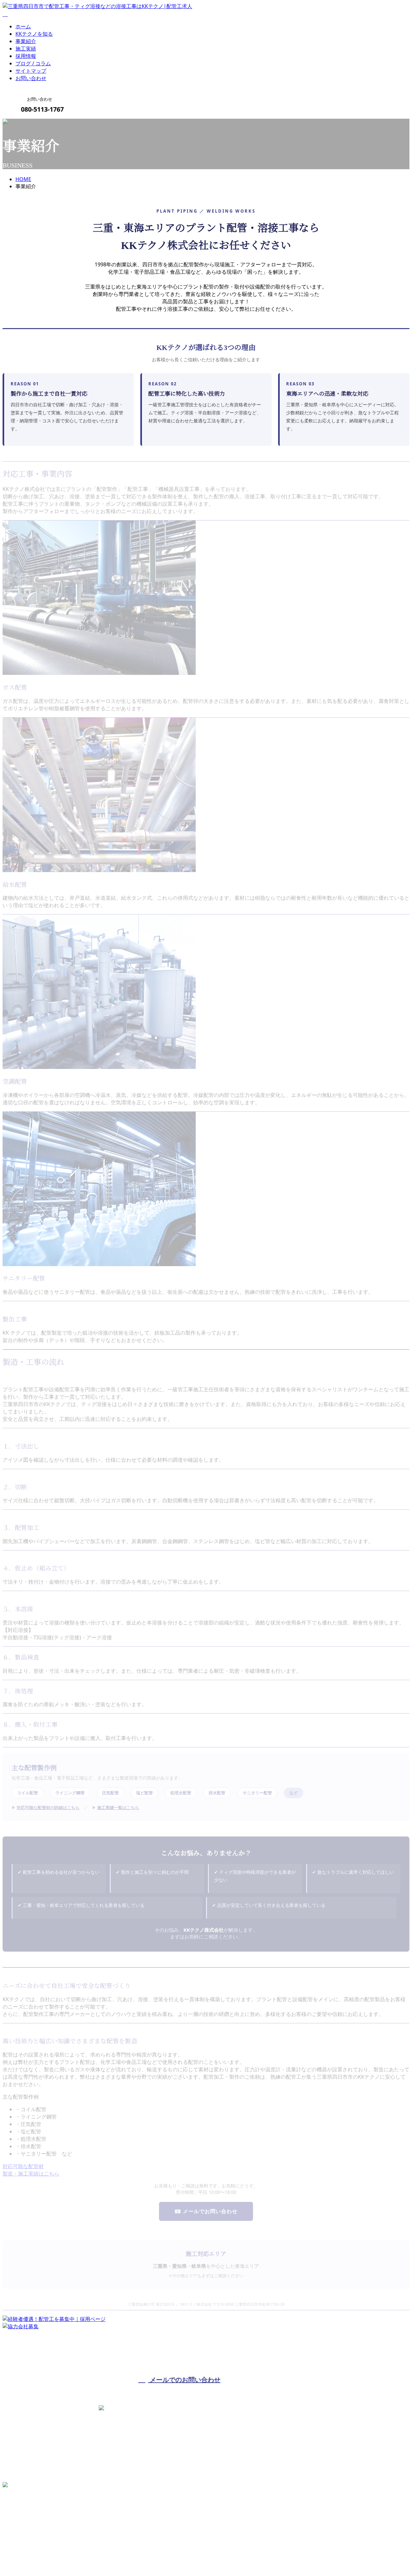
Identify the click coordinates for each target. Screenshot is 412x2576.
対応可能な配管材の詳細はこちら (48, 1808)
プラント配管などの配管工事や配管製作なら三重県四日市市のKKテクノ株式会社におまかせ (109, 2555)
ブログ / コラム (33, 63)
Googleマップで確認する (34, 2518)
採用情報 (26, 56)
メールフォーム (25, 123)
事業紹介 (26, 41)
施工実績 (26, 49)
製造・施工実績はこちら (31, 2174)
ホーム (23, 26)
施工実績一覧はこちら (118, 1808)
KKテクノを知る (34, 34)
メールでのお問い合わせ (184, 2380)
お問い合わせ (31, 78)
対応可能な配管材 (23, 2166)
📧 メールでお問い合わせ (206, 2211)
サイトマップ (31, 71)
